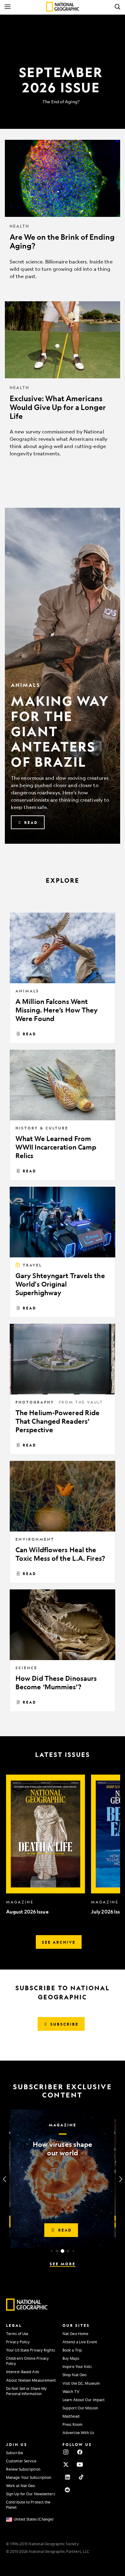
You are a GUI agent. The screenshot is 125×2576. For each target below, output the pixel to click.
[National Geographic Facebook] (80, 2452)
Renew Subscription (23, 2469)
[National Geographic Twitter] (66, 2465)
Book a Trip (72, 2350)
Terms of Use (17, 2334)
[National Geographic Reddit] (67, 2490)
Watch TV (71, 2391)
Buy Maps (71, 2358)
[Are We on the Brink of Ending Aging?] (62, 214)
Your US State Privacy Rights (30, 2350)
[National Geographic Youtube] (80, 2465)
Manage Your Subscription (29, 2477)
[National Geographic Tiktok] (81, 2477)
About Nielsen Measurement (31, 2380)
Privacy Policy (18, 2342)
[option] (46, 1845)
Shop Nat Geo (74, 2375)
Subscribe (15, 2453)
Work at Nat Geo (21, 2486)
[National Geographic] (63, 7)
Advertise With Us (78, 2433)
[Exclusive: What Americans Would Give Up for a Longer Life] (62, 384)
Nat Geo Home (75, 2334)
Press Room (73, 2424)
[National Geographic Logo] (27, 2309)
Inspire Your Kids (77, 2366)
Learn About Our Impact (84, 2400)
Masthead (71, 2416)
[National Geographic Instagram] (66, 2452)
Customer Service (21, 2461)
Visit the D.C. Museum (81, 2383)
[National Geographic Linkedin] (67, 2477)
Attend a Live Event (80, 2342)
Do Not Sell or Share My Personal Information (26, 2391)
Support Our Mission (80, 2408)
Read (30, 1034)
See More (63, 2264)
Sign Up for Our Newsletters (30, 2494)
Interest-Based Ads (23, 2372)
